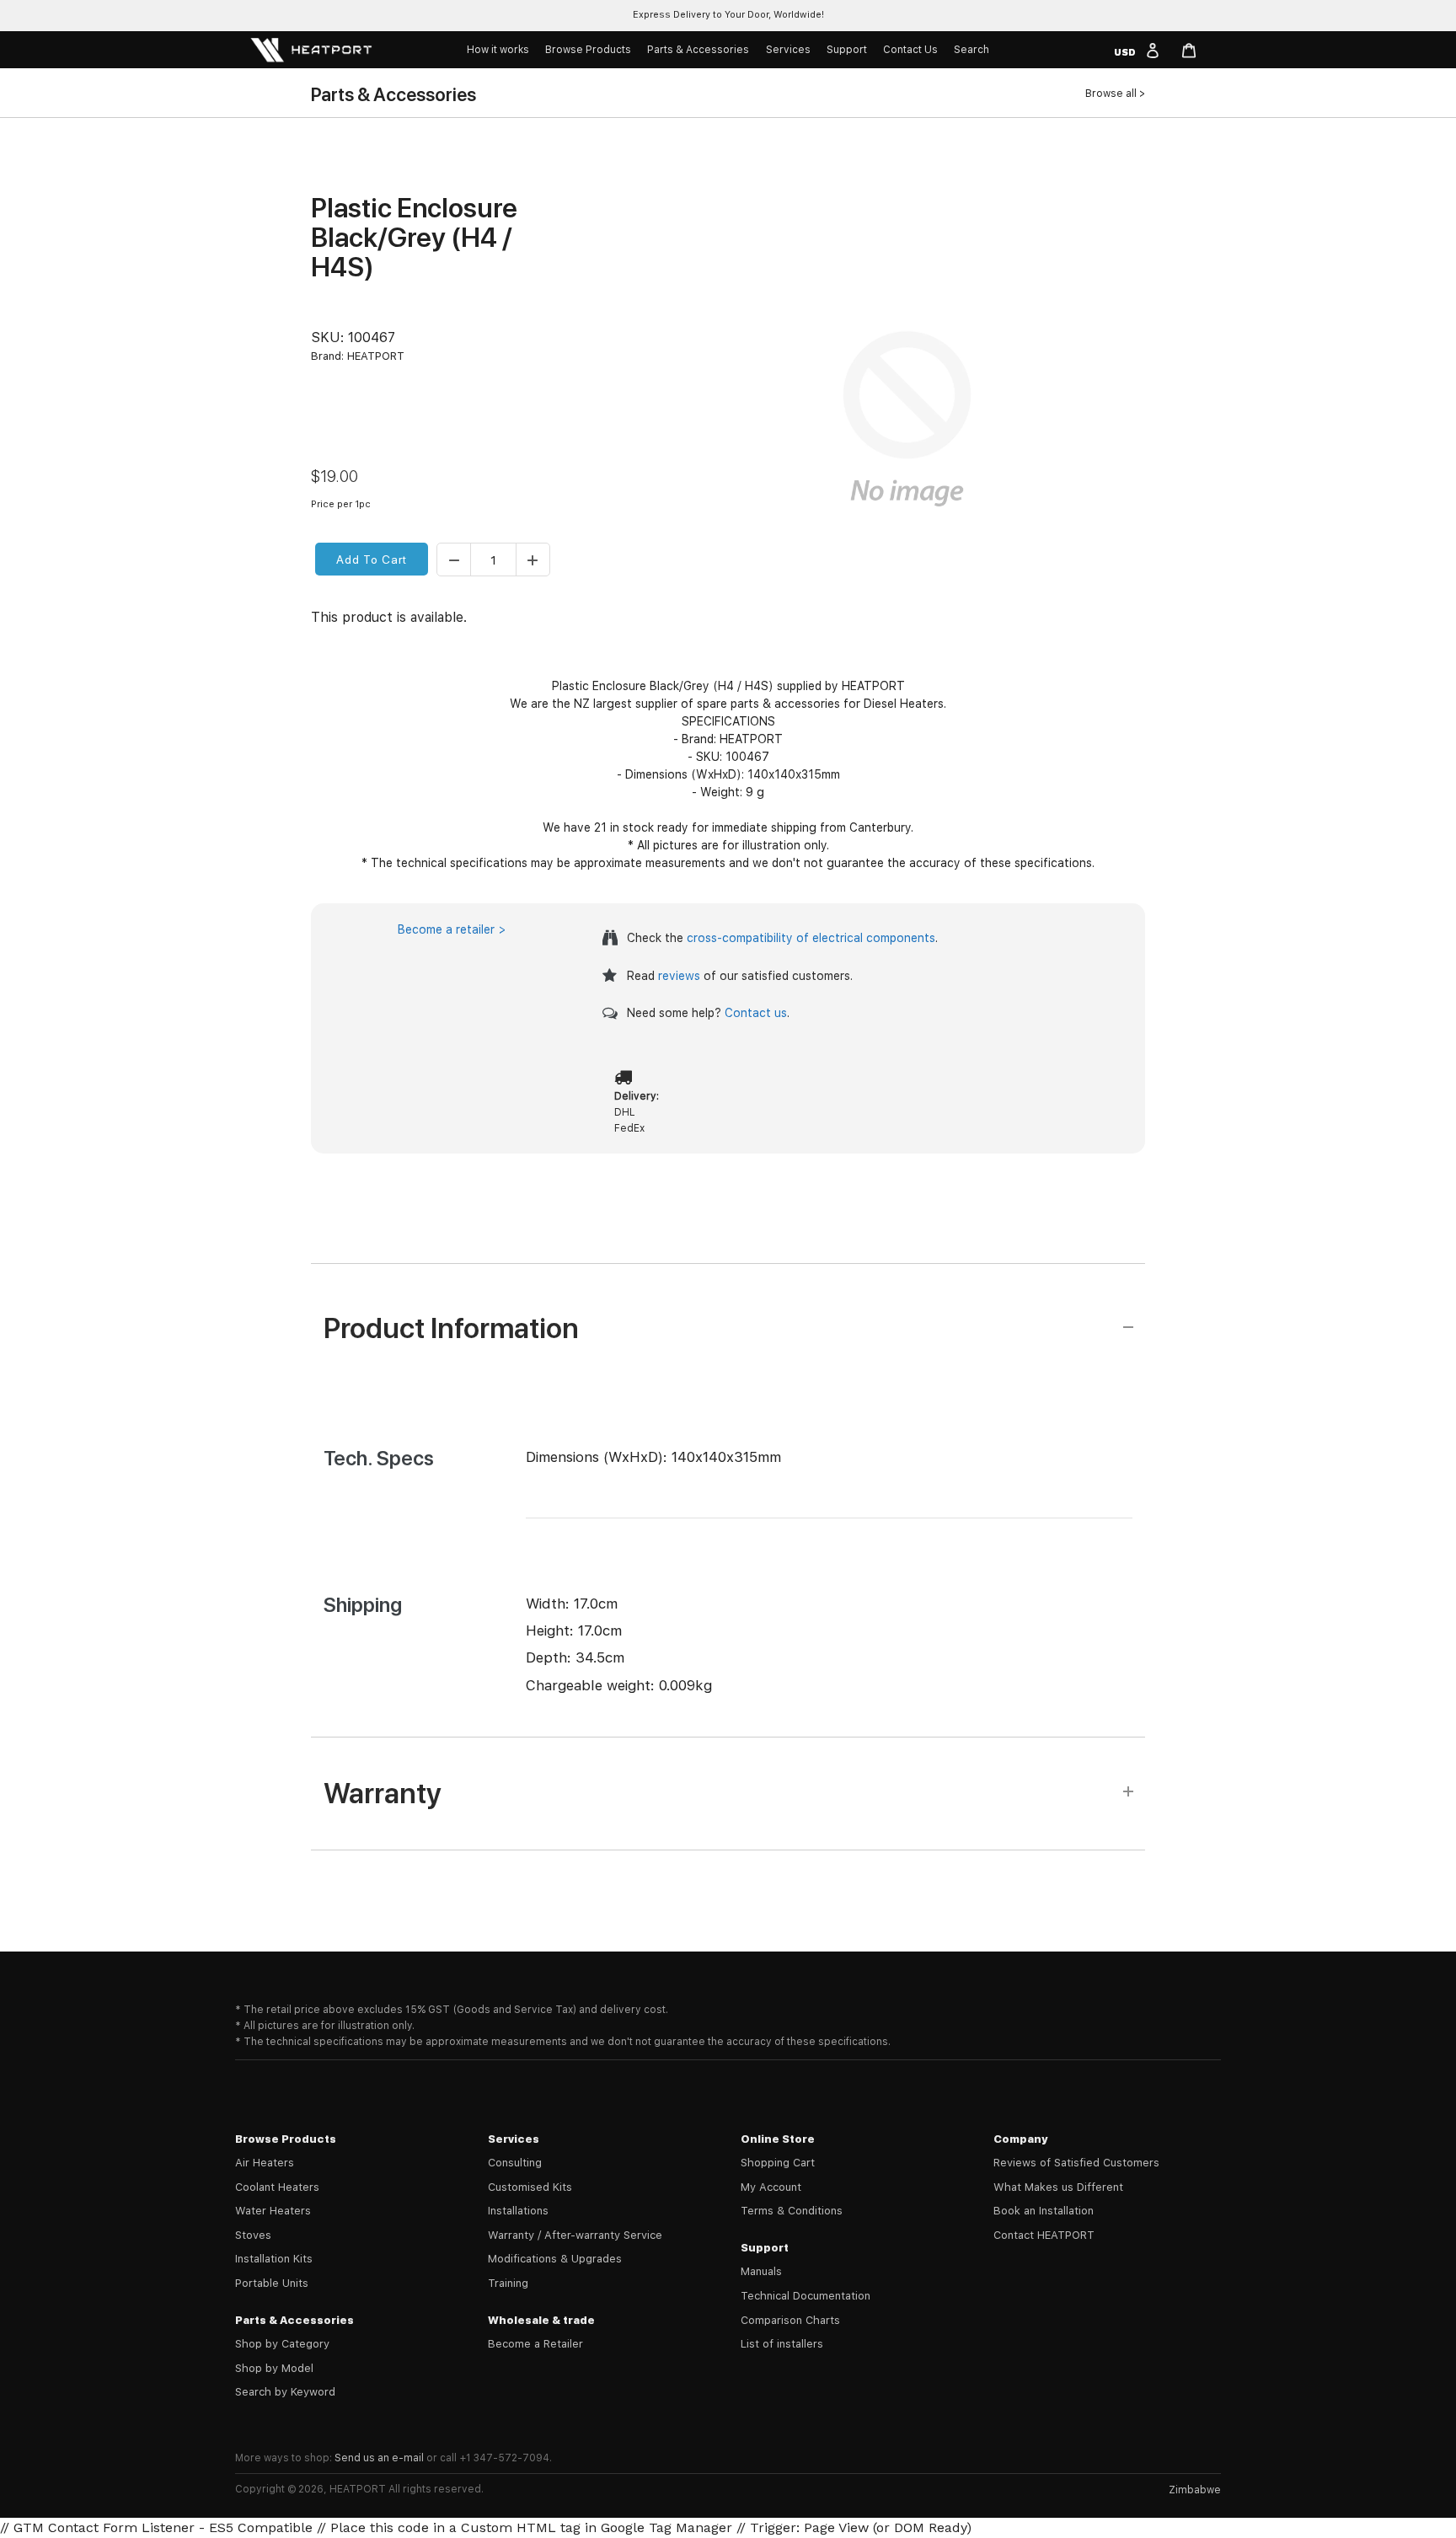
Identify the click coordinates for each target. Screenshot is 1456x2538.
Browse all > (1115, 94)
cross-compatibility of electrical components (811, 938)
